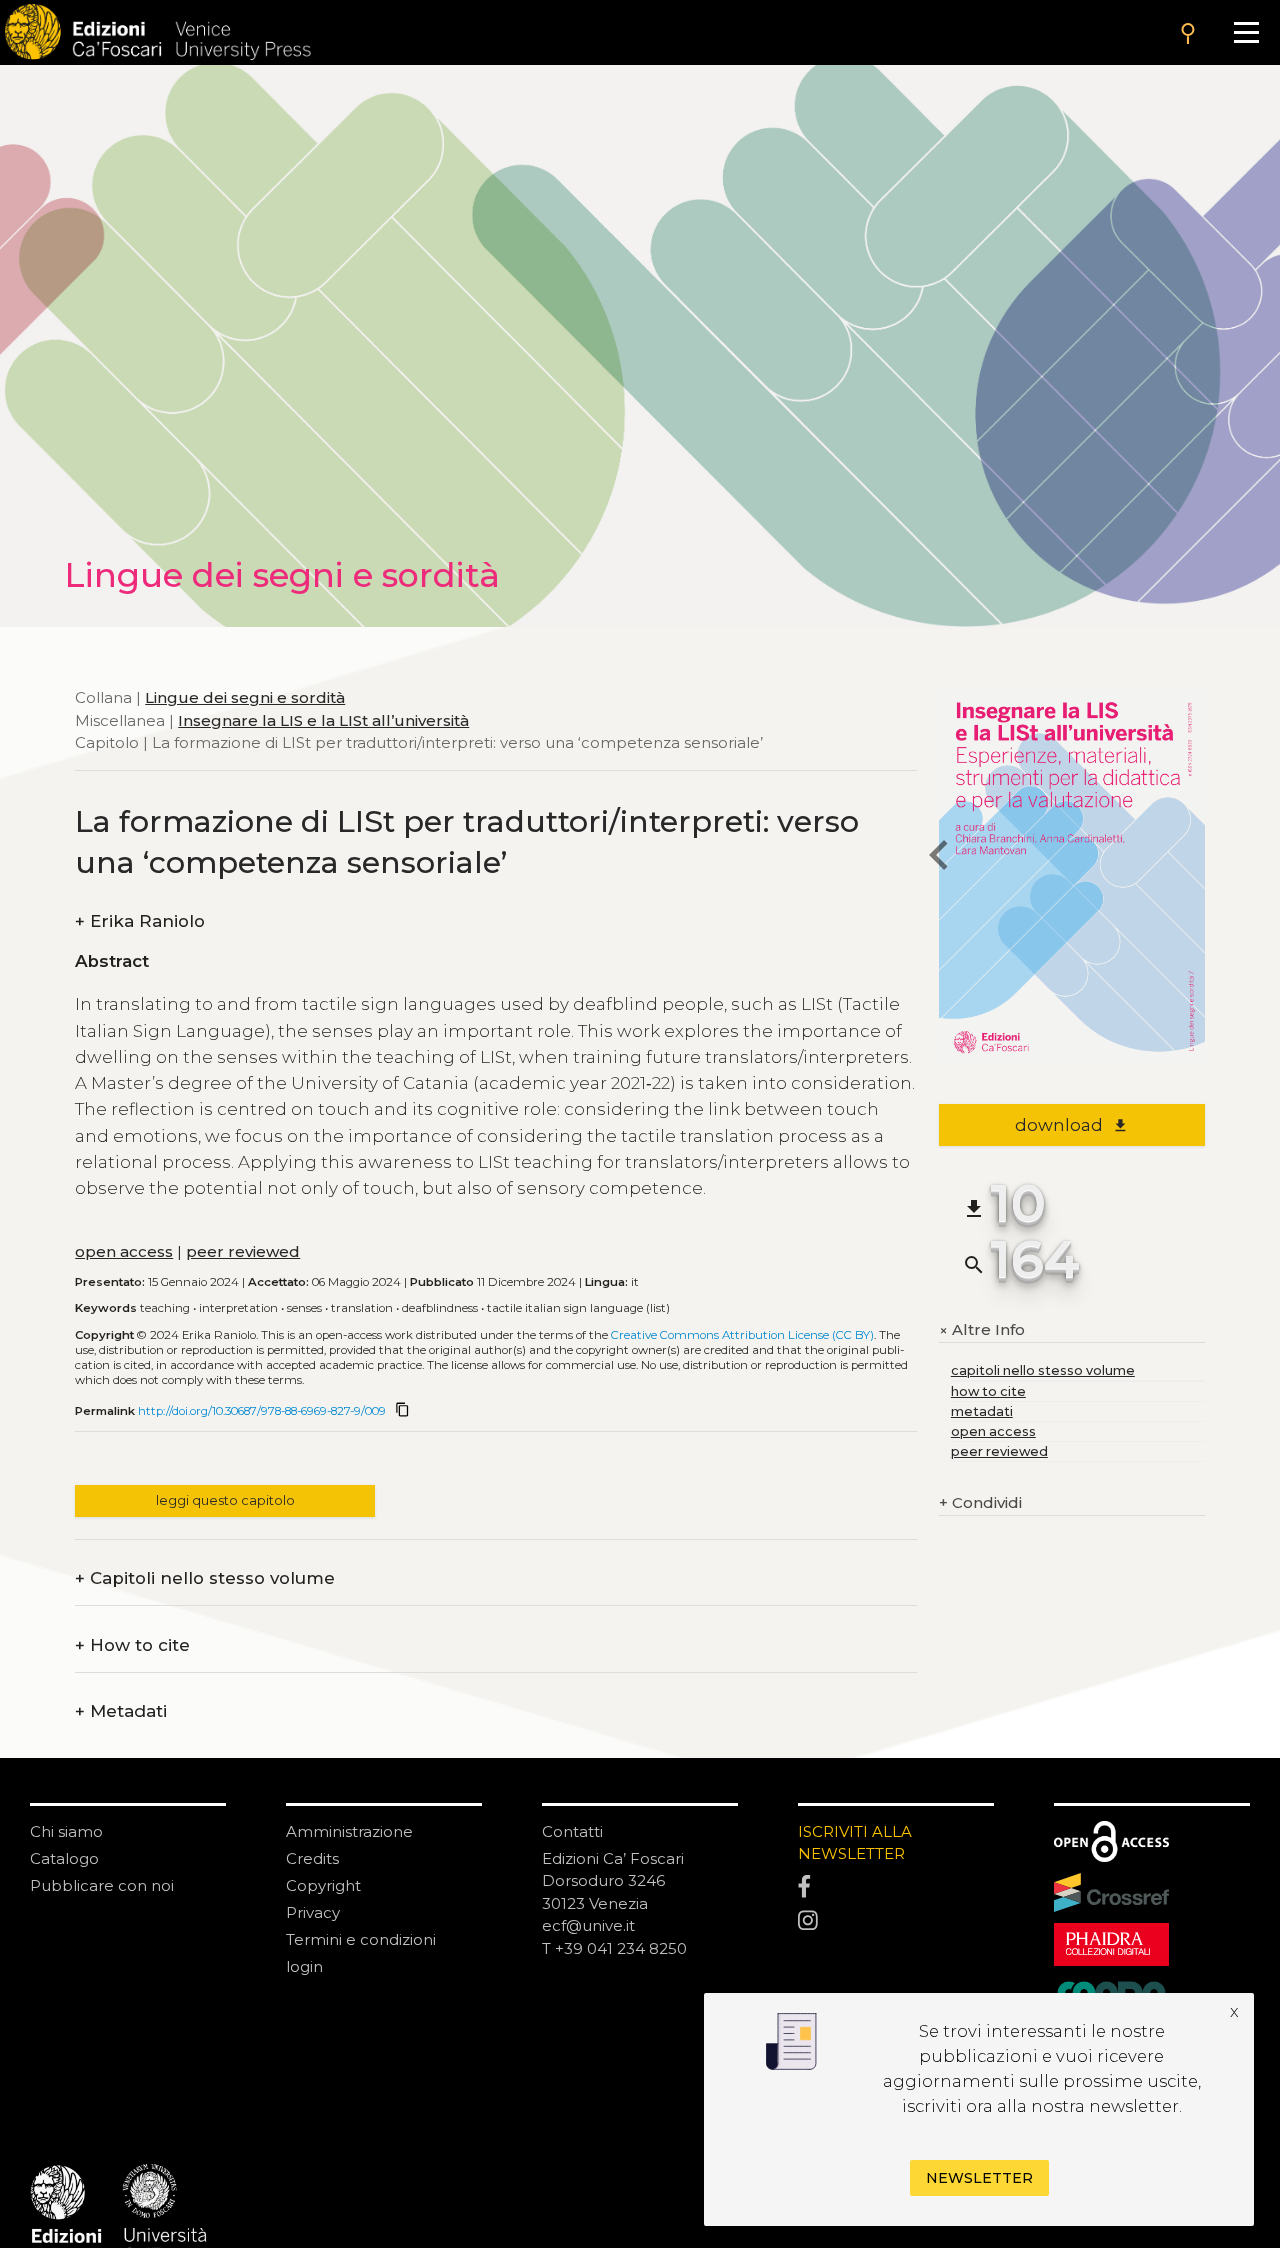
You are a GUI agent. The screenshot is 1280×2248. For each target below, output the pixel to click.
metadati (982, 1411)
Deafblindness (440, 1308)
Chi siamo (66, 1831)
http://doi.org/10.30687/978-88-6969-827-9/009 (262, 1411)
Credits (312, 1858)
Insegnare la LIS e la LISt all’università (323, 720)
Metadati (121, 1711)
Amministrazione (349, 1831)
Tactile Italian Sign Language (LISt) (578, 1308)
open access (124, 1251)
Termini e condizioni (361, 1939)
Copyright (323, 1885)
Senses (304, 1308)
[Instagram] (896, 1921)
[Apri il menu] (1246, 32)
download (1071, 1125)
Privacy (313, 1912)
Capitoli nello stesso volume (205, 1578)
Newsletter (979, 2178)
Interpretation (238, 1308)
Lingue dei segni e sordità (245, 697)
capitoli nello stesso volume (1043, 1370)
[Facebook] (896, 1887)
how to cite (988, 1391)
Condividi (980, 1502)
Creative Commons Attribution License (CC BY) (742, 1335)
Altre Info (982, 1330)
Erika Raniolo (140, 921)
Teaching (165, 1308)
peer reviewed (243, 1251)
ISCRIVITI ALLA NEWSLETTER (855, 1843)
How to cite (132, 1645)
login (304, 1966)
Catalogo (64, 1858)
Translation (362, 1308)
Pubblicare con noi (102, 1885)
